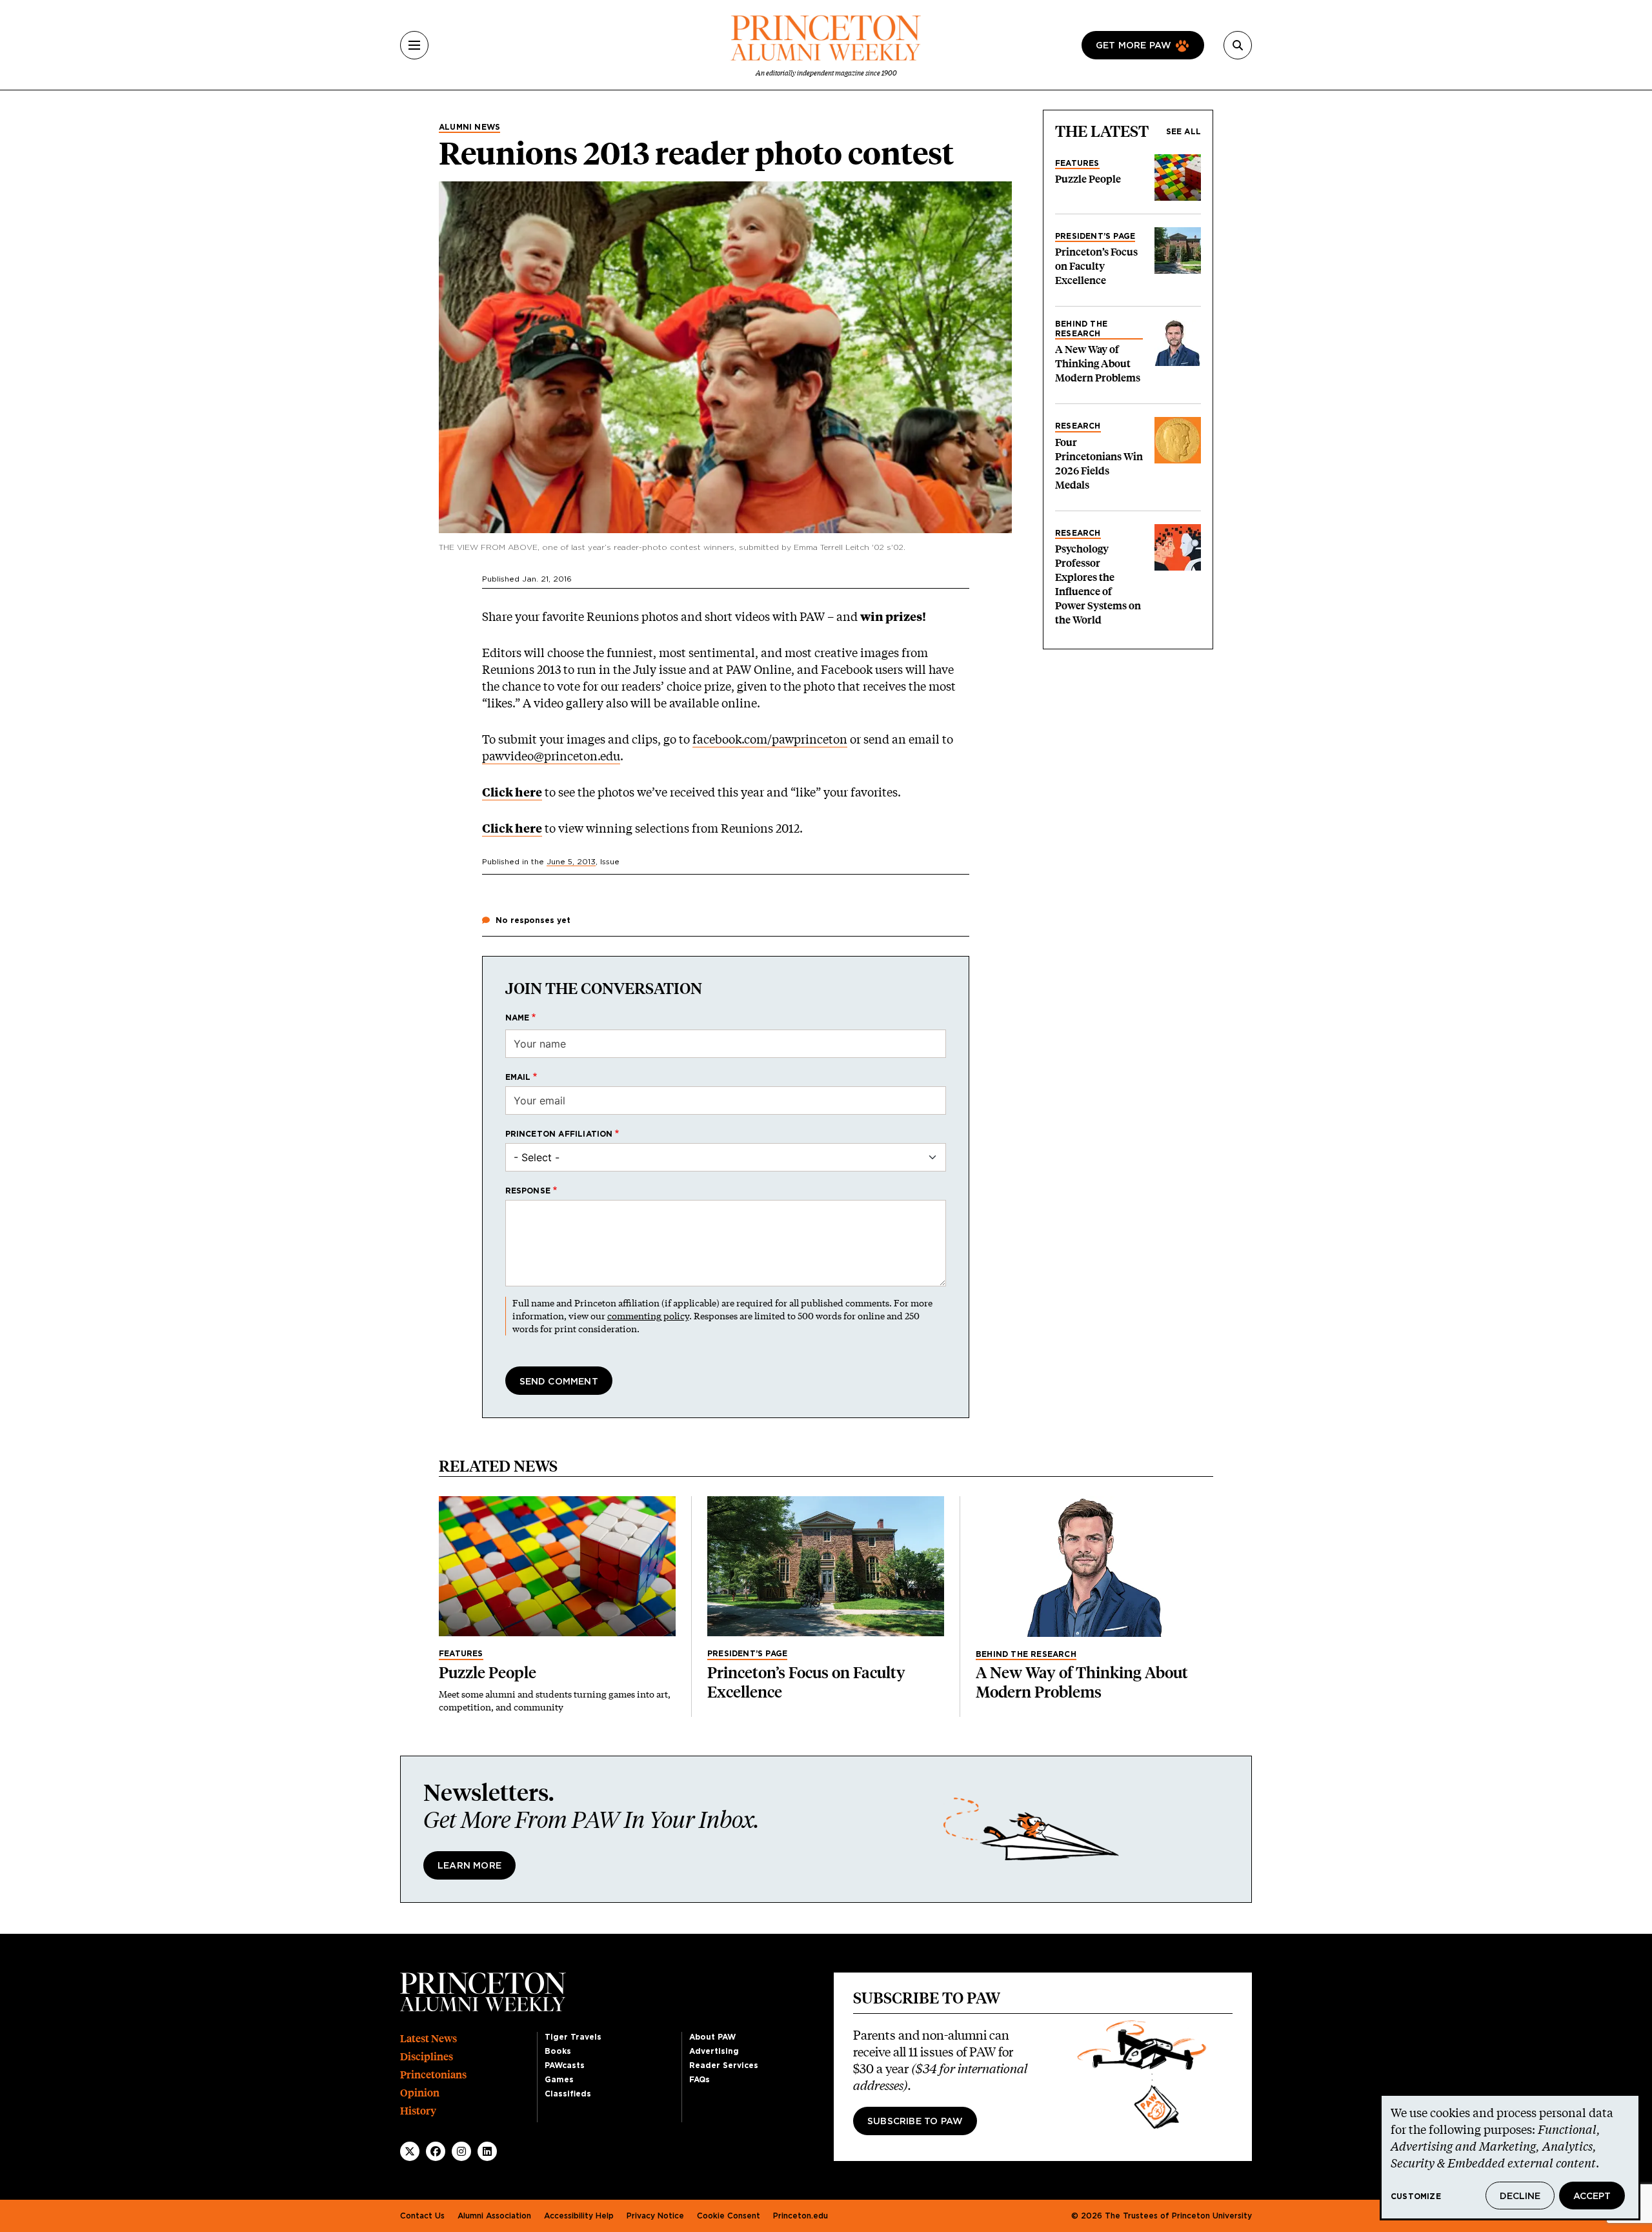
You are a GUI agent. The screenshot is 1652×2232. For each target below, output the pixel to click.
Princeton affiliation (559, 1134)
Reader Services (724, 2065)
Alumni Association (494, 2216)
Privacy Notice (655, 2216)
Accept (1592, 2196)
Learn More (469, 1866)
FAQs (700, 2080)
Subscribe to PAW (915, 2122)
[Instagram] (461, 2151)
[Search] (1238, 45)
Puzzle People (1088, 179)
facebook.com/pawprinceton (770, 739)
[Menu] (414, 45)
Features (1077, 163)
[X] (410, 2151)
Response (528, 1191)
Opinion (420, 2093)
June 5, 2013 (571, 862)
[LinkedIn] (487, 2151)
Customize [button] (1416, 2196)
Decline (1520, 2196)
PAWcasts (565, 2065)
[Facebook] (436, 2151)
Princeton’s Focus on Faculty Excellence (1096, 266)
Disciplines (427, 2057)
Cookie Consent (729, 2216)
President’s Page (1095, 236)
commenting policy (648, 1316)
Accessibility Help (579, 2216)
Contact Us (422, 2216)
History (418, 2111)
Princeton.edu (801, 2216)
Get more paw (1133, 46)
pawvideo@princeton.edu (551, 756)
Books (558, 2051)
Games (559, 2080)
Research (1078, 426)
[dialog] (1510, 2157)
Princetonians (433, 2075)
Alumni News (469, 127)
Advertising (714, 2051)
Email (518, 1077)
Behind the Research (1081, 329)
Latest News (428, 2039)
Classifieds (568, 2094)
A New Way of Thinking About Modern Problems (1098, 364)
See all (1184, 132)
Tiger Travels (573, 2037)
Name (518, 1018)
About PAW (712, 2037)
